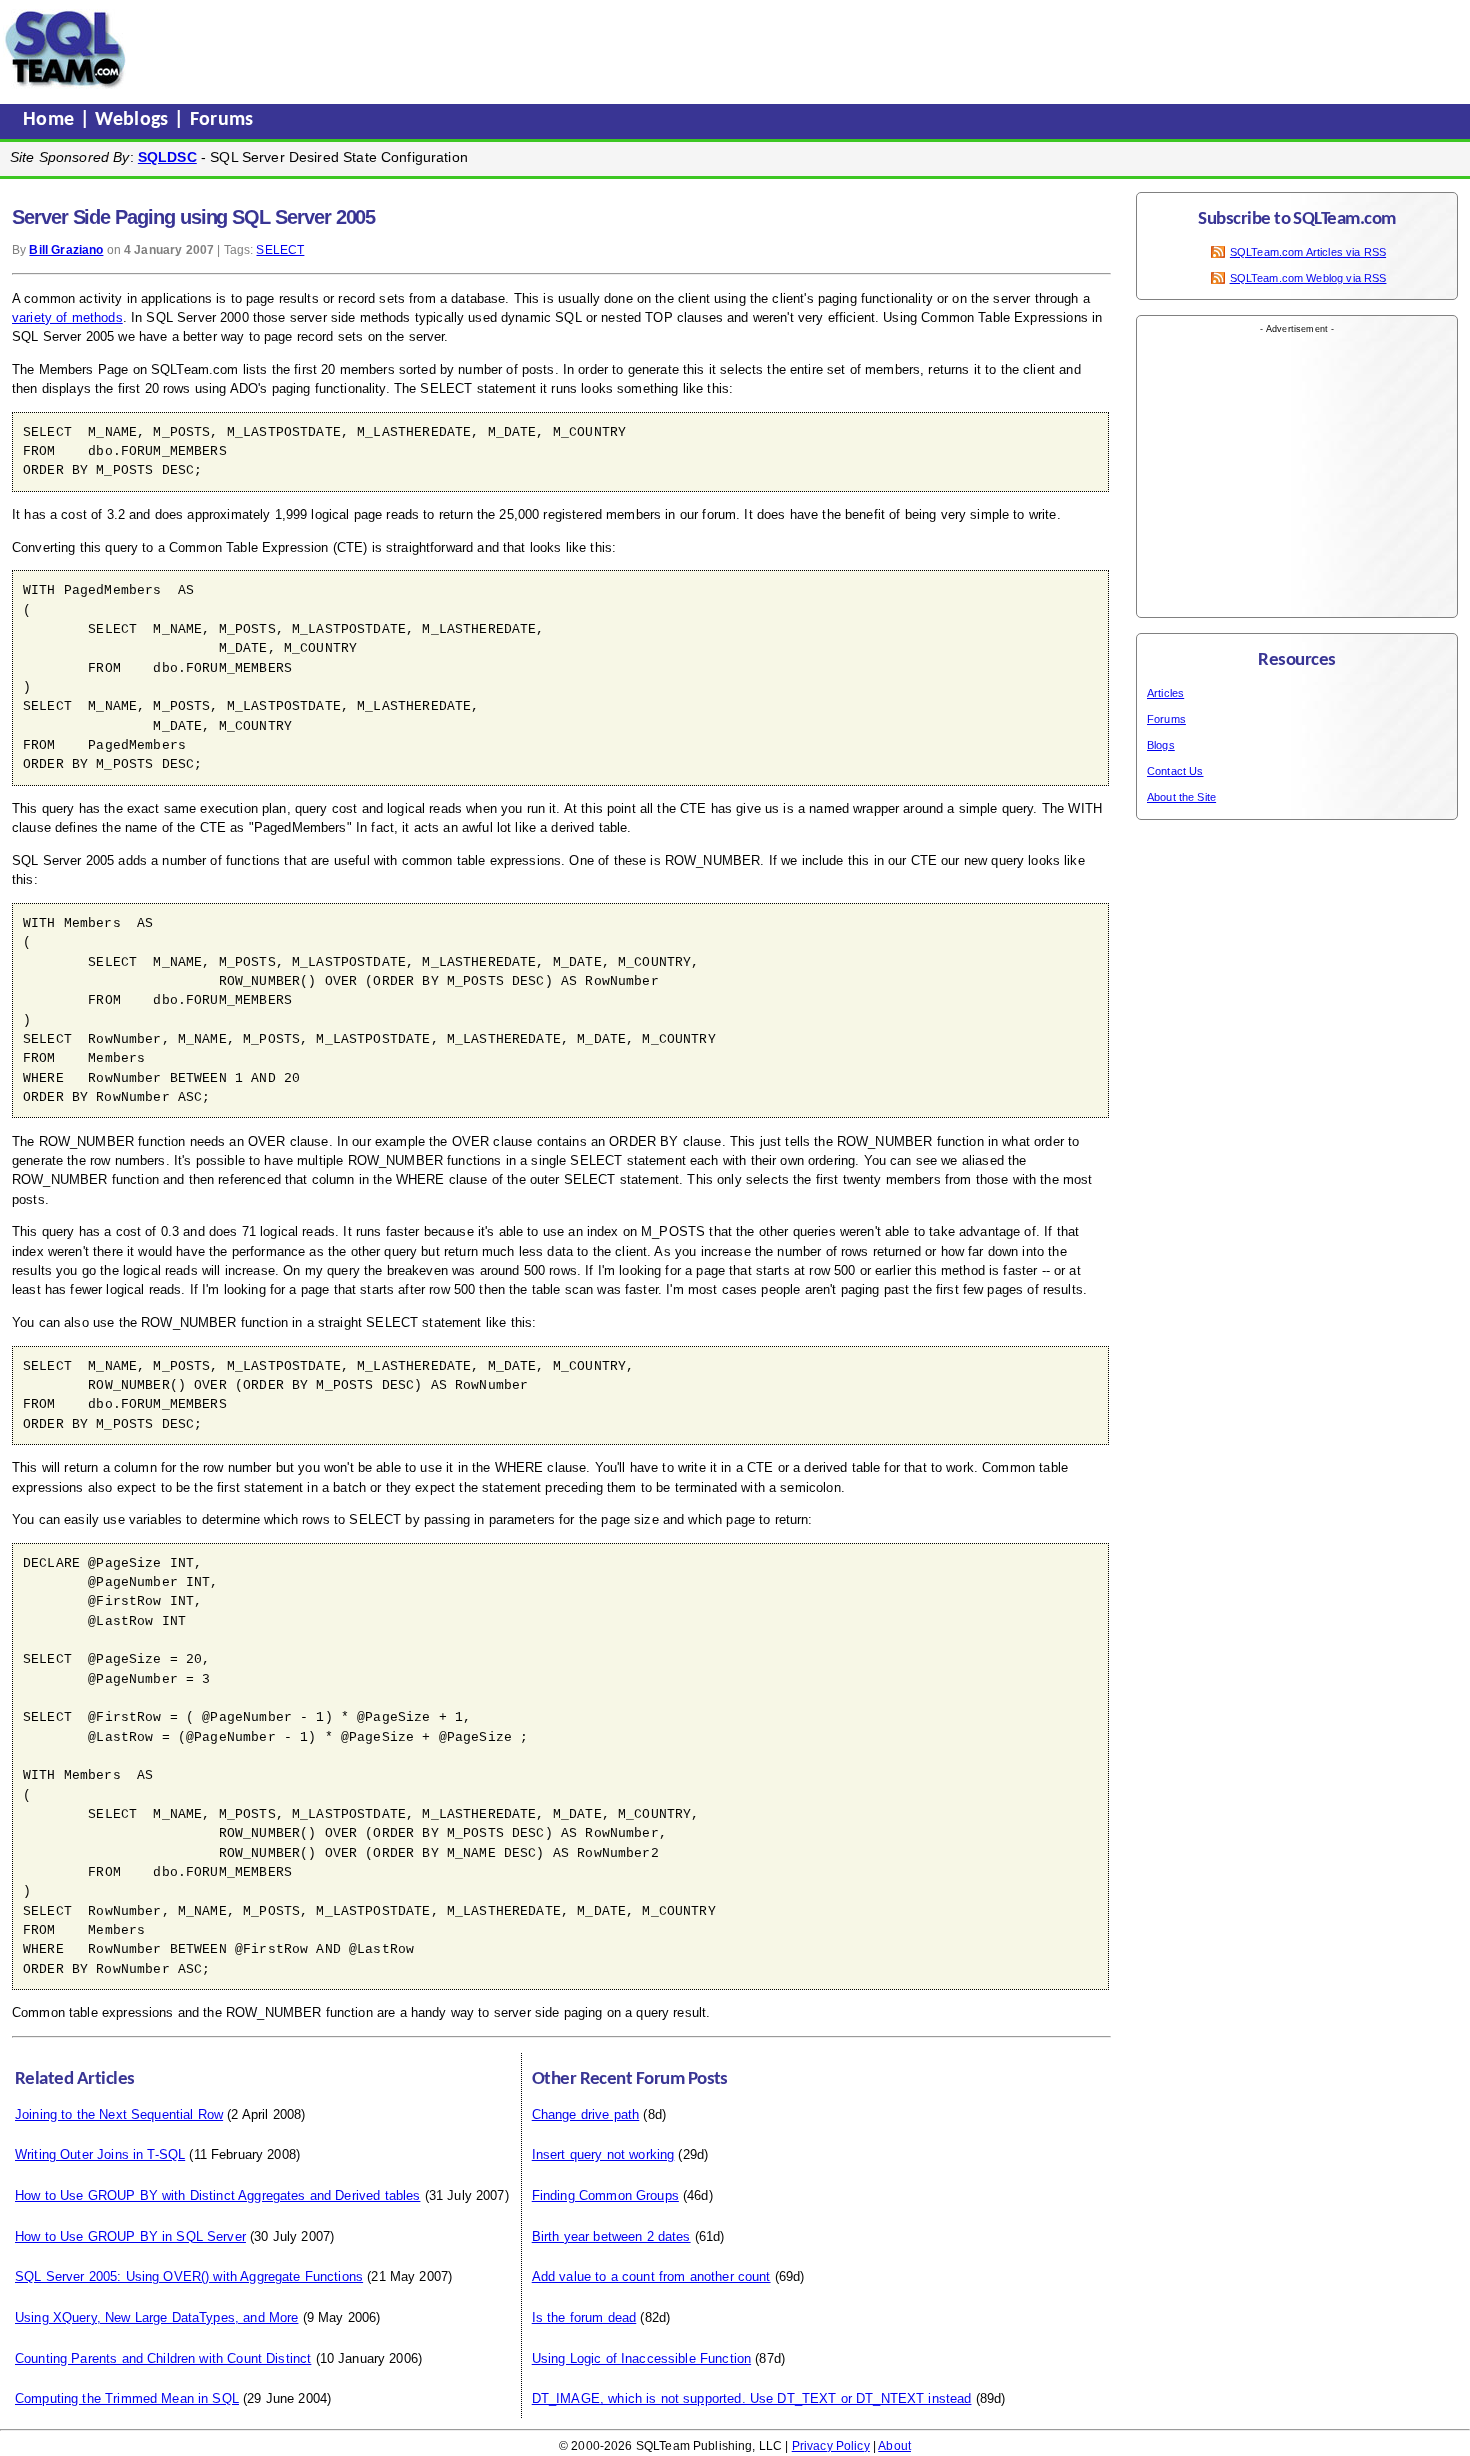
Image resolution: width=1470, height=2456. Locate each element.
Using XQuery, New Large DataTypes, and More (156, 2317)
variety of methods (67, 317)
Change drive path (586, 2114)
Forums (222, 120)
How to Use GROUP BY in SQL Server (130, 2236)
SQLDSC (167, 157)
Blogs (1161, 745)
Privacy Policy (831, 2446)
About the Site (1181, 797)
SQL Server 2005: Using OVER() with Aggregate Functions (189, 2276)
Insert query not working (603, 2154)
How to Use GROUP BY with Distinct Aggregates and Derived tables (217, 2195)
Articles (1165, 693)
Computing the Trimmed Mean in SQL (127, 2398)
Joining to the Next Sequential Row (119, 2114)
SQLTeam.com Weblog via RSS (1308, 278)
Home (51, 120)
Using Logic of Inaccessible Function (641, 2358)
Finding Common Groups (605, 2195)
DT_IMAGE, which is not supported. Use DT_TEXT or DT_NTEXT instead (752, 2398)
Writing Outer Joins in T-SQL (100, 2154)
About (894, 2446)
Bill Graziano (66, 250)
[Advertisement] (513, 49)
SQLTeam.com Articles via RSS (1308, 252)
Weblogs (134, 120)
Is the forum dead (584, 2317)
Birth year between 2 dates (611, 2236)
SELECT (280, 250)
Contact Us (1175, 771)
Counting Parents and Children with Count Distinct (163, 2358)
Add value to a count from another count (651, 2276)
